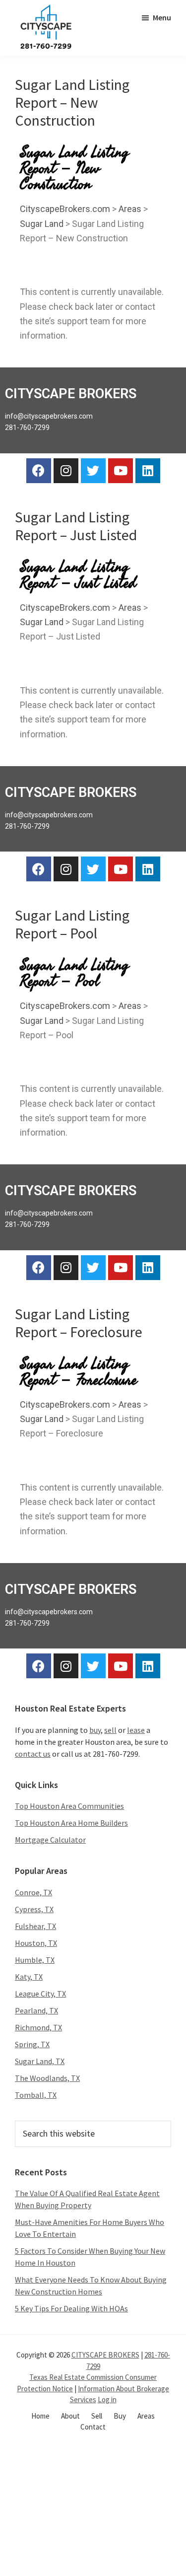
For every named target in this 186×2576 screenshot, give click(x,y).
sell (110, 1730)
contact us (33, 1754)
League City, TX (40, 1994)
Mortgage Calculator (50, 1840)
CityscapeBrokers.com (65, 209)
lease (136, 1730)
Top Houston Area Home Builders (71, 1823)
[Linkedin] (148, 471)
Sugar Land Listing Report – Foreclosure (79, 1323)
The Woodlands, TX (47, 2078)
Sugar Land (42, 224)
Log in (107, 2399)
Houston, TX (36, 1943)
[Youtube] (121, 471)
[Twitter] (93, 471)
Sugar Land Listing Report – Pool (72, 924)
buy (95, 1730)
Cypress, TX (34, 1909)
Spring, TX (32, 2044)
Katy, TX (29, 1977)
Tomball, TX (36, 2095)
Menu (162, 17)
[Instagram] (66, 471)
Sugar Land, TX (40, 2061)
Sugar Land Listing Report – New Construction (72, 102)
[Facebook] (39, 471)
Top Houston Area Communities (69, 1806)
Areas (130, 209)
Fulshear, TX (35, 1926)
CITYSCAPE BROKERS (105, 2355)
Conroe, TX (33, 1892)
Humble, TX (35, 1960)
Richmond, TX (38, 2027)
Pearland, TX (36, 2010)
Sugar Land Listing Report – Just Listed (76, 526)
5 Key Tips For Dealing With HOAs (71, 2308)
